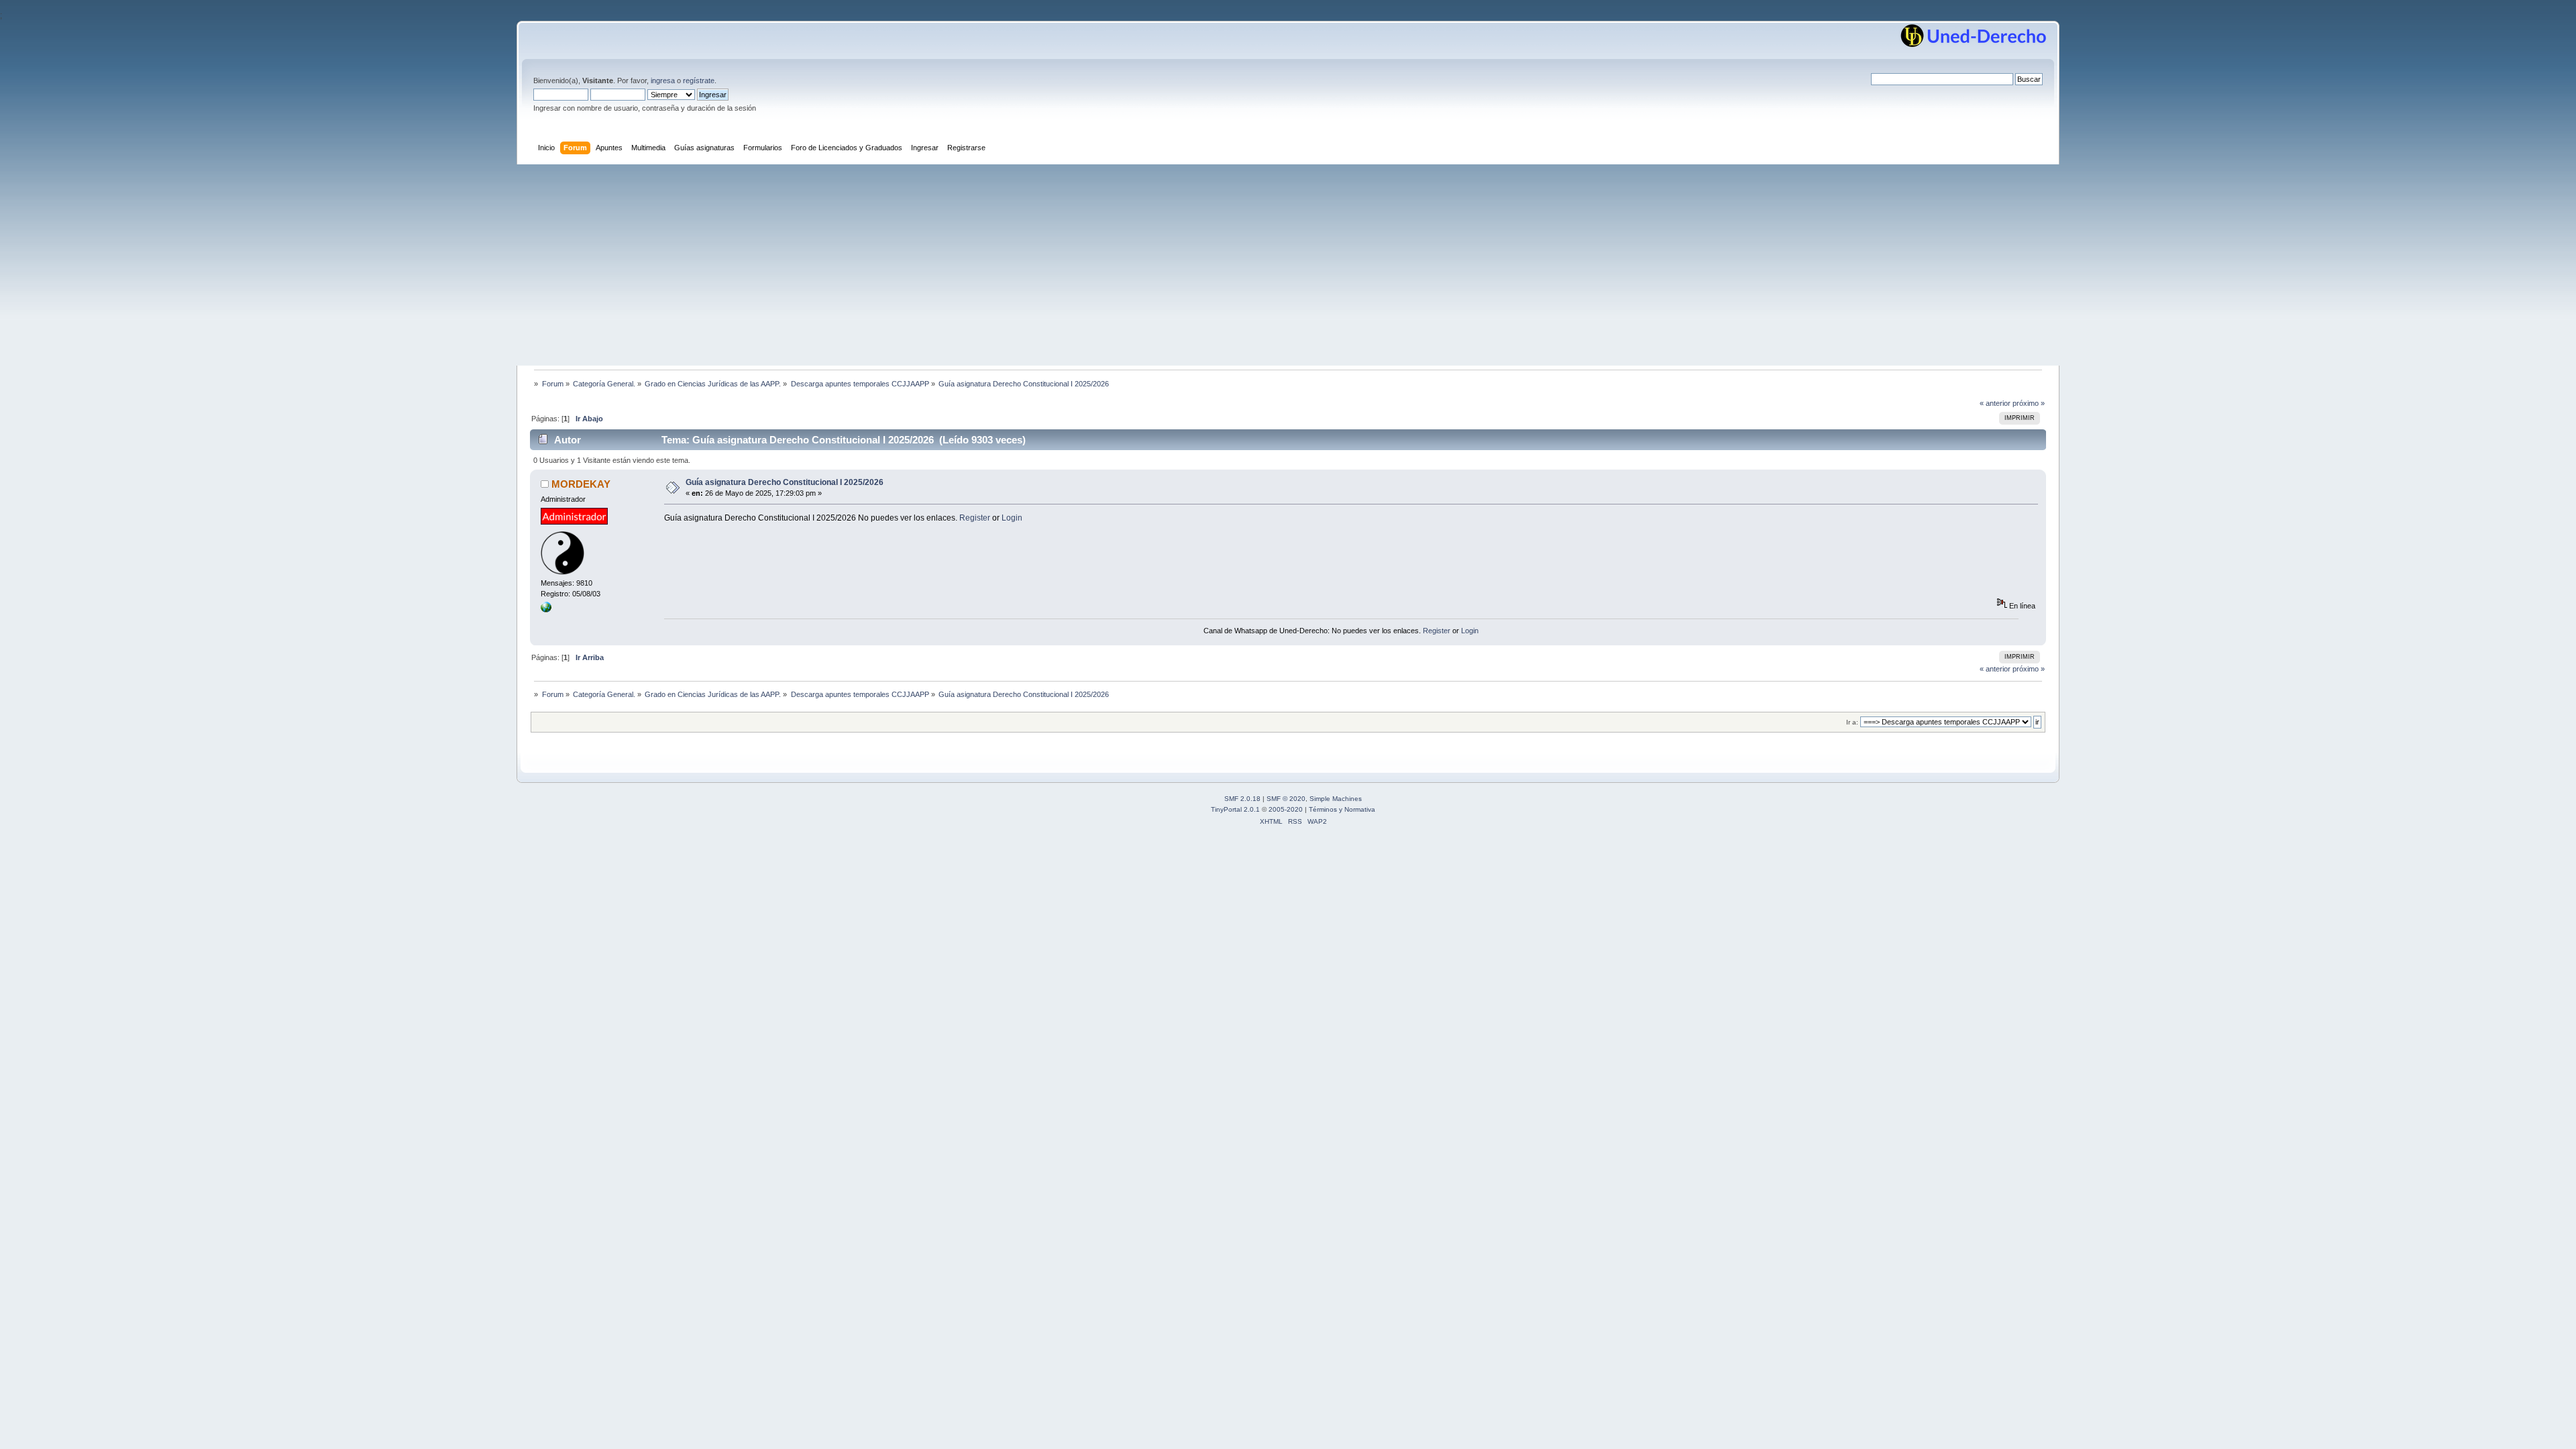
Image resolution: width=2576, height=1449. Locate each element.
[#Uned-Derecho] (546, 610)
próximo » (2029, 403)
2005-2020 (1286, 809)
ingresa (663, 80)
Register (975, 518)
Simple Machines (1336, 799)
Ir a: (1852, 722)
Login (1012, 518)
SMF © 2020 (1286, 799)
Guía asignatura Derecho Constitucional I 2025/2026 (785, 482)
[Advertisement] (1288, 265)
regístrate (699, 80)
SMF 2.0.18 (1242, 799)
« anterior (1995, 403)
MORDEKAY (581, 484)
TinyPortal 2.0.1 (1235, 809)
